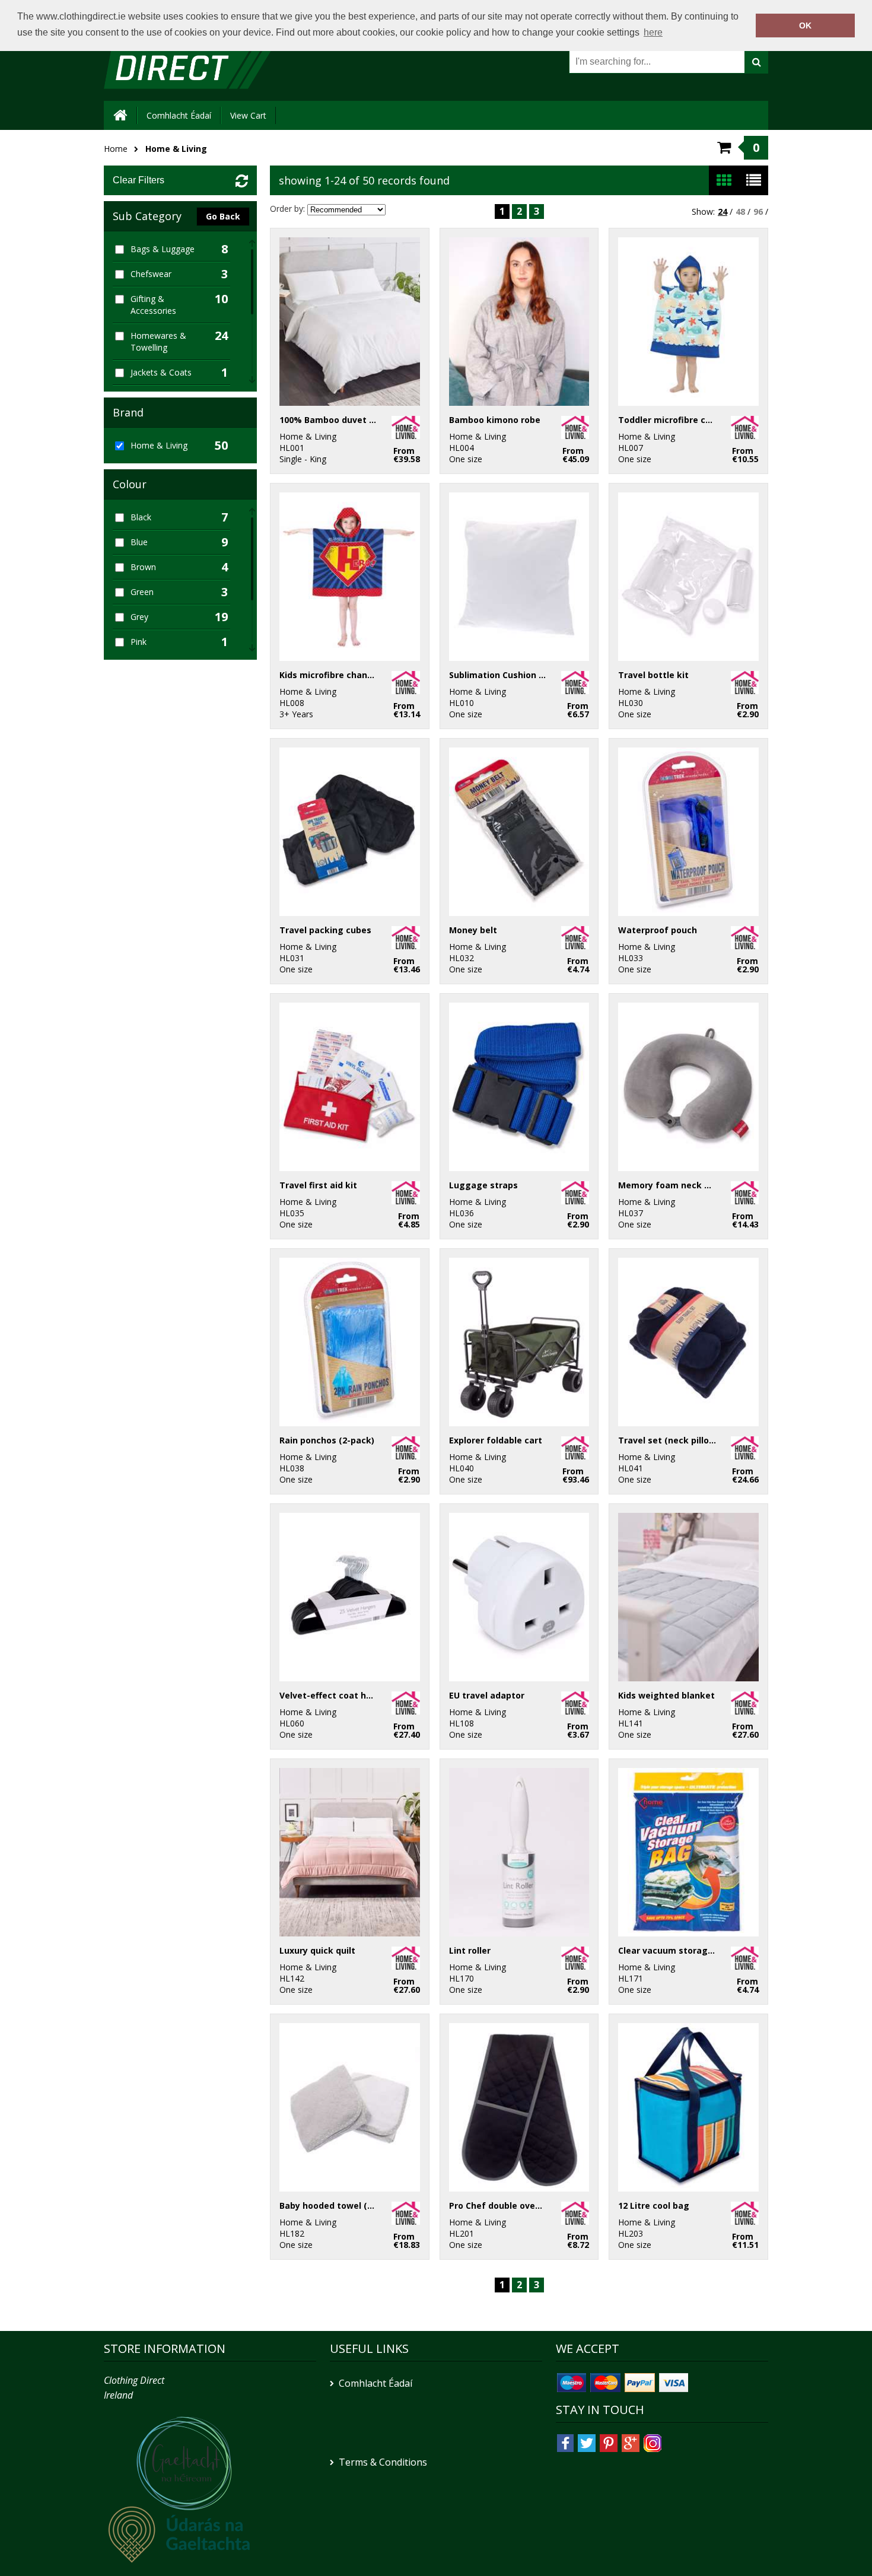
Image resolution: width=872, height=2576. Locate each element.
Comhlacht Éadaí (179, 115)
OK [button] (805, 26)
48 (740, 212)
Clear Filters (139, 180)
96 (758, 212)
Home (116, 149)
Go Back (223, 216)
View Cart (248, 115)
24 (723, 212)
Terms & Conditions (383, 2462)
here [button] (653, 32)
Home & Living (176, 149)
